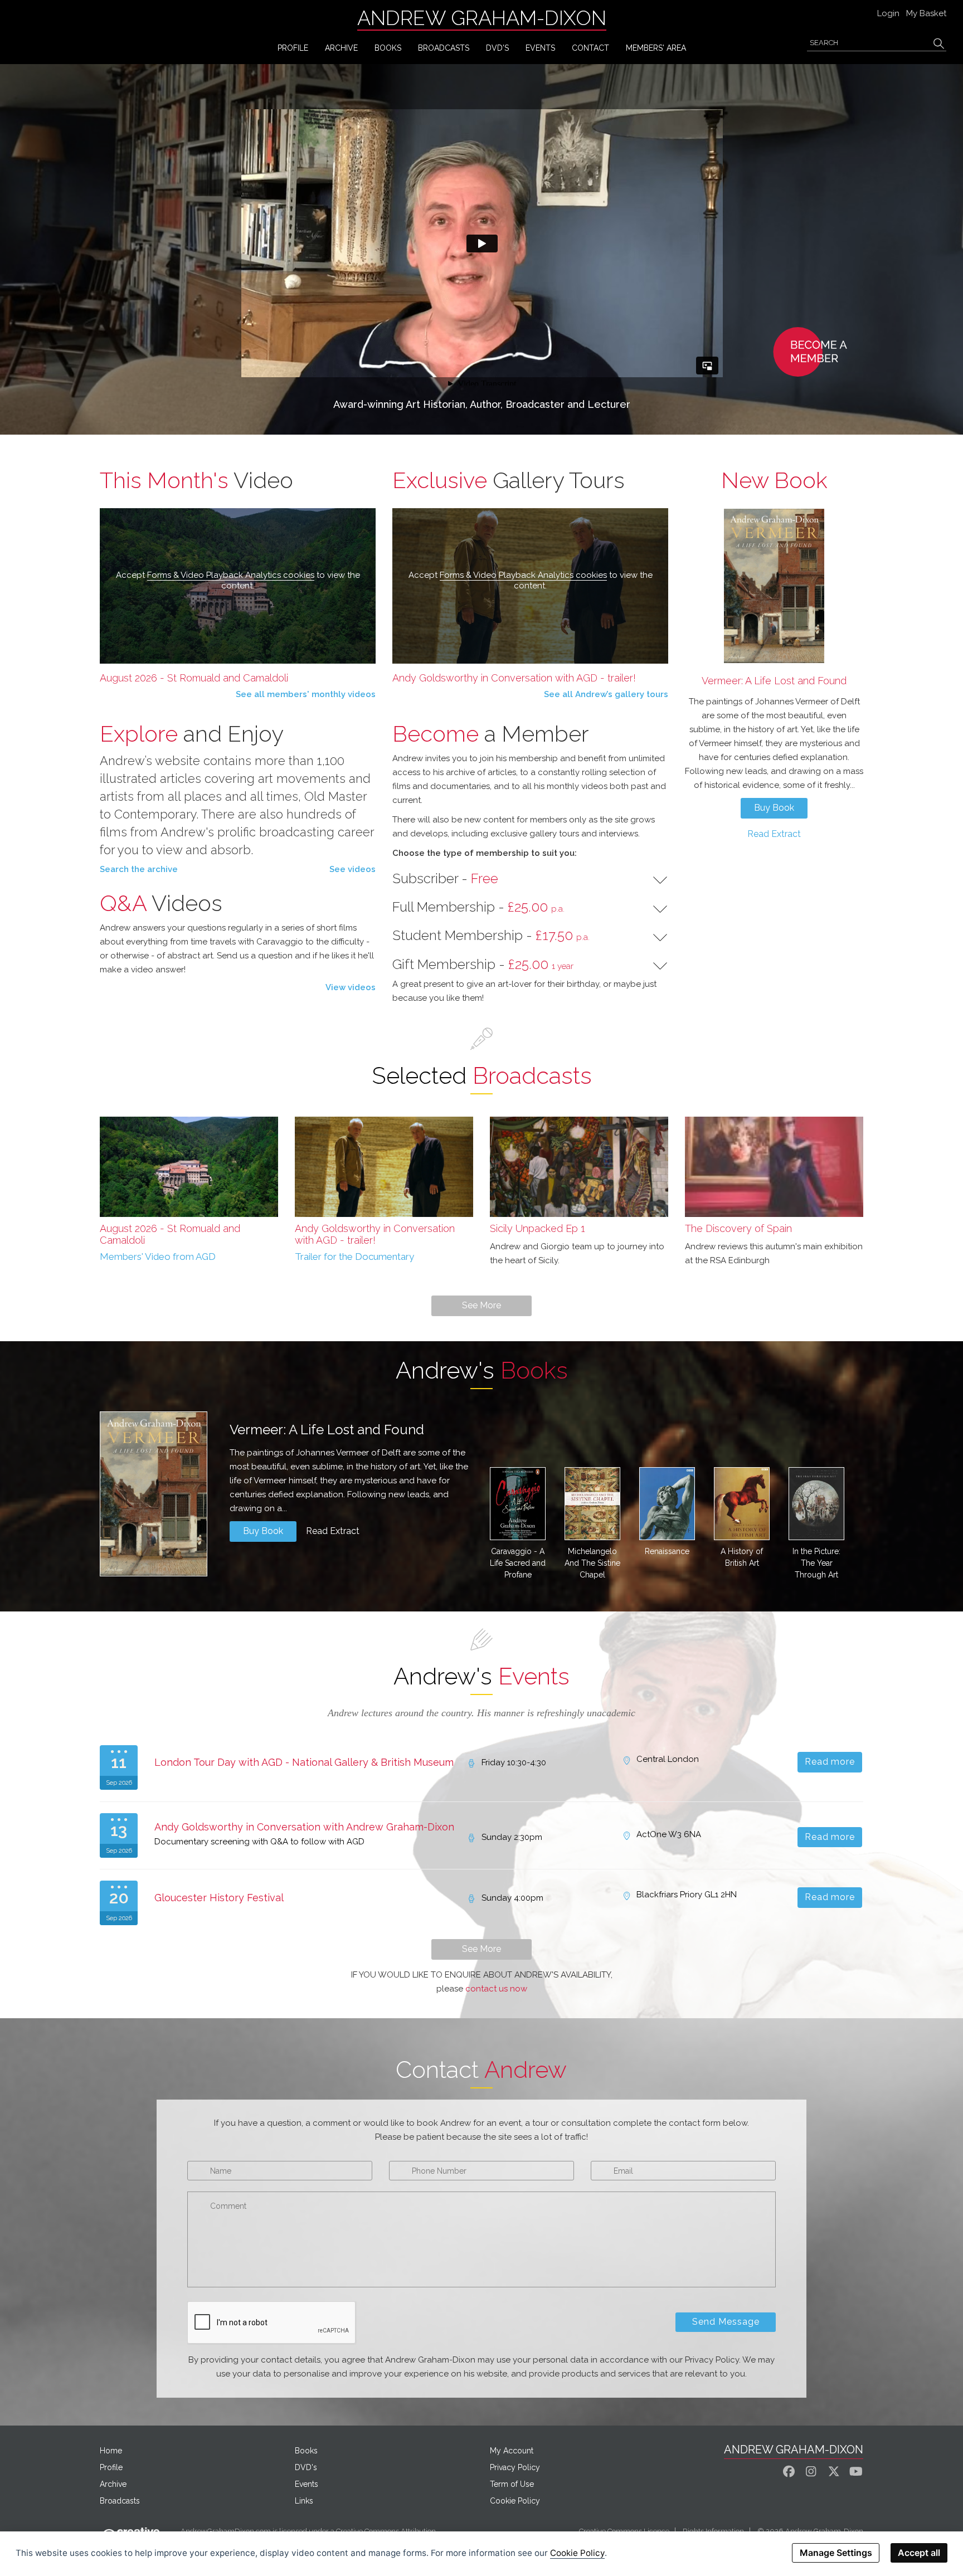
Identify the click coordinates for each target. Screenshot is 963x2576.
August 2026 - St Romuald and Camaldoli (194, 678)
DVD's (497, 48)
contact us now (496, 1989)
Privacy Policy (515, 2467)
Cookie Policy (515, 2501)
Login (888, 13)
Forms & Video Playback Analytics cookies (231, 575)
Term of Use (512, 2484)
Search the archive (139, 869)
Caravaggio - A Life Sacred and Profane (518, 1563)
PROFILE (293, 48)
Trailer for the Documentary (354, 1257)
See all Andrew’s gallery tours (606, 694)
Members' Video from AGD (158, 1257)
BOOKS (388, 48)
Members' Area (656, 48)
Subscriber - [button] (445, 879)
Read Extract (774, 834)
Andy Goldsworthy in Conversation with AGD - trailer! (514, 678)
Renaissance (667, 1551)
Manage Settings (836, 2553)
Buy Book (774, 808)
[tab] (530, 879)
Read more (830, 1762)
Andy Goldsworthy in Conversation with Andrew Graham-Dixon (304, 1827)
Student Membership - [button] (491, 936)
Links (304, 2501)
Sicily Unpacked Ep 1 (538, 1228)
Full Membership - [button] (478, 907)
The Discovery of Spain (738, 1228)
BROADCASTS (444, 48)
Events (307, 2484)
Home (111, 2451)
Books (306, 2451)
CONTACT (590, 48)
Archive (113, 2484)
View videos (351, 987)
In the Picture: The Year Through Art (816, 1563)
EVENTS (540, 48)
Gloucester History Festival (219, 1898)
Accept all (919, 2553)
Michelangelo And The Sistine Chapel (592, 1563)
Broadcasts (120, 2501)
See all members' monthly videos (306, 694)
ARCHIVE (341, 48)
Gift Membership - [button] (483, 965)
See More (481, 1305)
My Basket (926, 13)
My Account (512, 2451)
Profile (111, 2467)
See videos (352, 869)
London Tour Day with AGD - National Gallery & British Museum (304, 1762)
